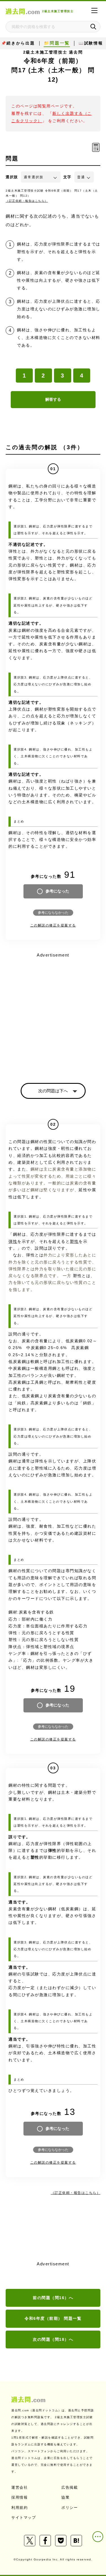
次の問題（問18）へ (53, 2339)
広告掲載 (70, 2487)
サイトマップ (24, 2517)
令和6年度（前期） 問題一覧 (53, 2318)
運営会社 (20, 2487)
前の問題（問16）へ (53, 2298)
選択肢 (12, 177)
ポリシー (70, 2508)
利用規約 (20, 2508)
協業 (65, 2497)
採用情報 (20, 2497)
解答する (53, 399)
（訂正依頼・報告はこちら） (27, 201)
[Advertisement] (53, 1013)
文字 (67, 177)
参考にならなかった (53, 913)
